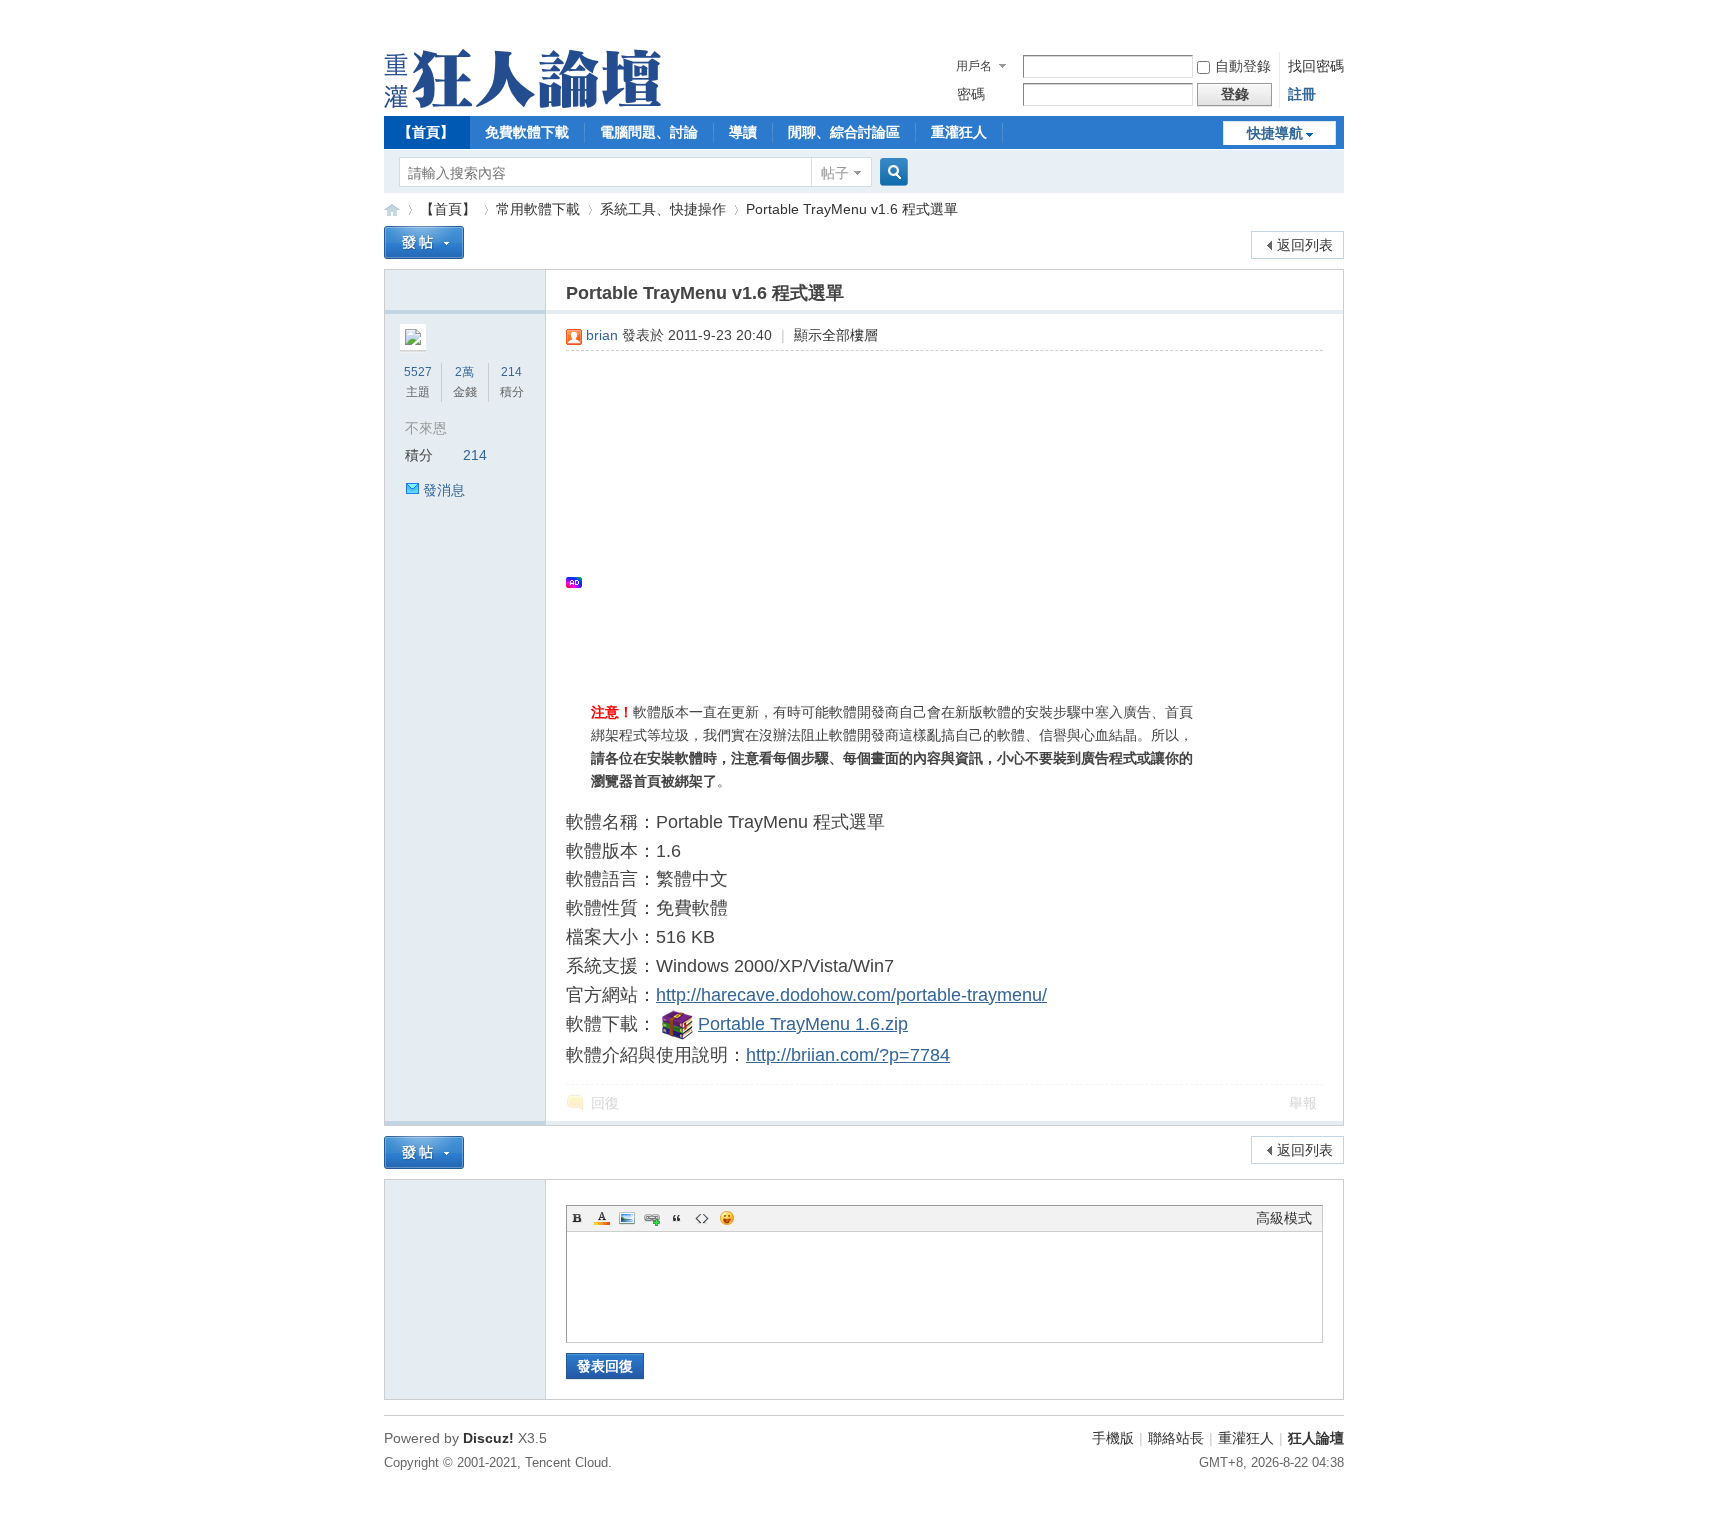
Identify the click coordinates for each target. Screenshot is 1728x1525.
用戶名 (974, 66)
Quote (677, 1218)
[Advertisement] (934, 511)
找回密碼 (1316, 66)
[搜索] (891, 172)
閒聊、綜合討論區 (844, 132)
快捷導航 (1275, 133)
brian (602, 335)
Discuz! (488, 1438)
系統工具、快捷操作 (663, 209)
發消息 (444, 490)
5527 (418, 372)
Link (652, 1218)
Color (602, 1218)
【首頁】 (426, 132)
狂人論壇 (1316, 1438)
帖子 (835, 173)
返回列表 (1305, 245)
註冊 (1302, 94)
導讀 (743, 132)
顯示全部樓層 (836, 335)
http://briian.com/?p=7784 (848, 1055)
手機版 (1113, 1438)
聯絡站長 (1176, 1438)
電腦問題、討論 (649, 132)
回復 (605, 1103)
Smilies (727, 1218)
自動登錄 (1243, 66)
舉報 (1303, 1103)
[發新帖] (424, 242)
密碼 (971, 94)
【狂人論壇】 (392, 209)
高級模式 (1284, 1218)
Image (627, 1218)
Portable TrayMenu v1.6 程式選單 (852, 209)
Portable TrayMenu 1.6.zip (803, 1024)
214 (511, 372)
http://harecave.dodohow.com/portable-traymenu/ (851, 995)
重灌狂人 (959, 132)
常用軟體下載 (538, 209)
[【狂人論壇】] (522, 103)
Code (702, 1218)
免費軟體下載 (527, 132)
